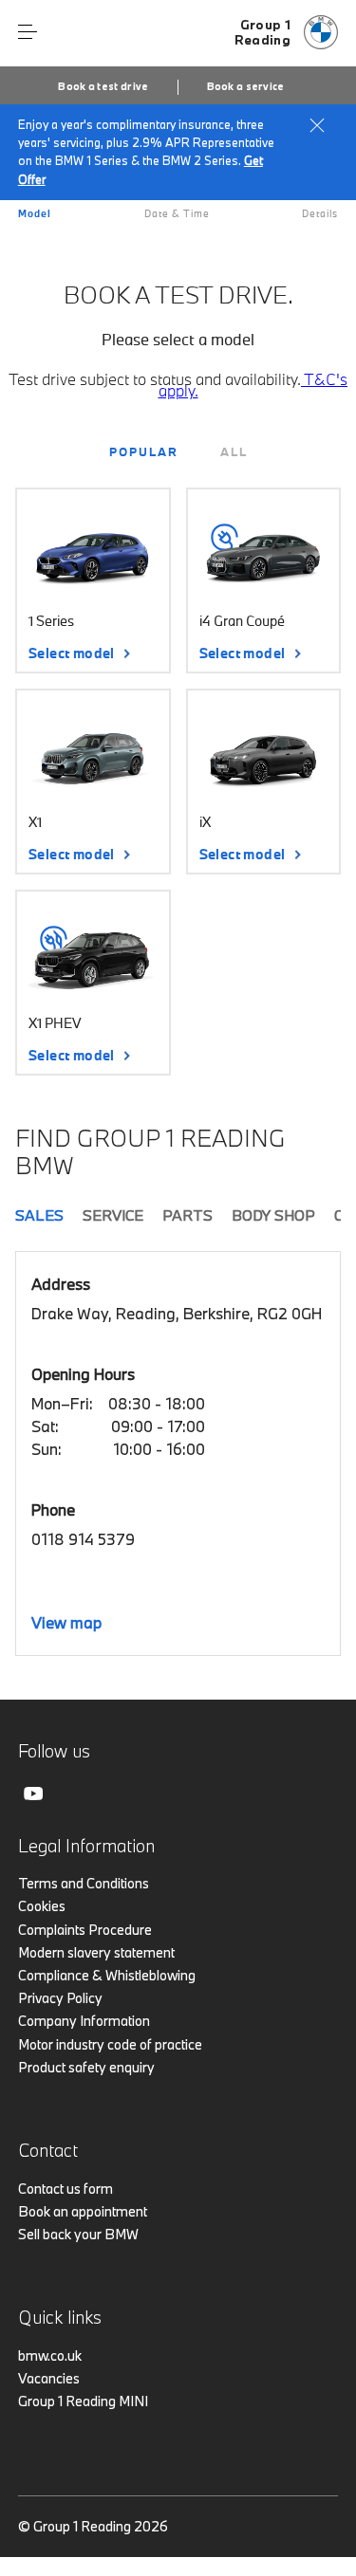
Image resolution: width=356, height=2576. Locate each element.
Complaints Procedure (85, 1930)
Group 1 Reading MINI (83, 2401)
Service (113, 1215)
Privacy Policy (60, 1998)
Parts (187, 1215)
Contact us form (66, 2189)
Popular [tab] (144, 451)
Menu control (28, 32)
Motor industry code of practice (110, 2044)
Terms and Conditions (84, 1883)
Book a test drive (103, 86)
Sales (39, 1215)
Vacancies (49, 2378)
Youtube (33, 1794)
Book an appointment (83, 2211)
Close (317, 125)
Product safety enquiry (86, 2067)
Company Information (84, 2021)
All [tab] (234, 451)
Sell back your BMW (78, 2234)
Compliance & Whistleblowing (107, 1975)
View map (66, 1622)
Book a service (246, 86)
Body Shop (273, 1215)
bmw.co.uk (50, 2355)
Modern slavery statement (96, 1952)
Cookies (42, 1906)
